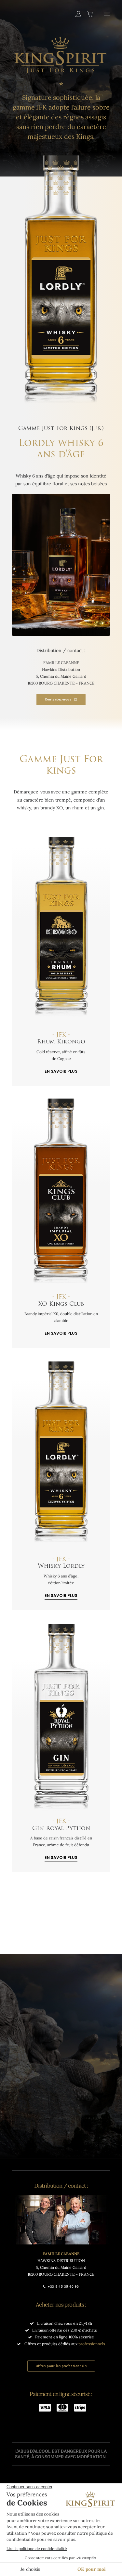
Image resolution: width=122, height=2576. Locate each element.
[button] (107, 14)
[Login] (75, 14)
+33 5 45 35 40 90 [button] (63, 2287)
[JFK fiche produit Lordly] (61, 1455)
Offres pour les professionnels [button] (61, 2366)
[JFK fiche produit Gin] (61, 1717)
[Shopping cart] (87, 14)
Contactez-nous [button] (58, 699)
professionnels (92, 2344)
